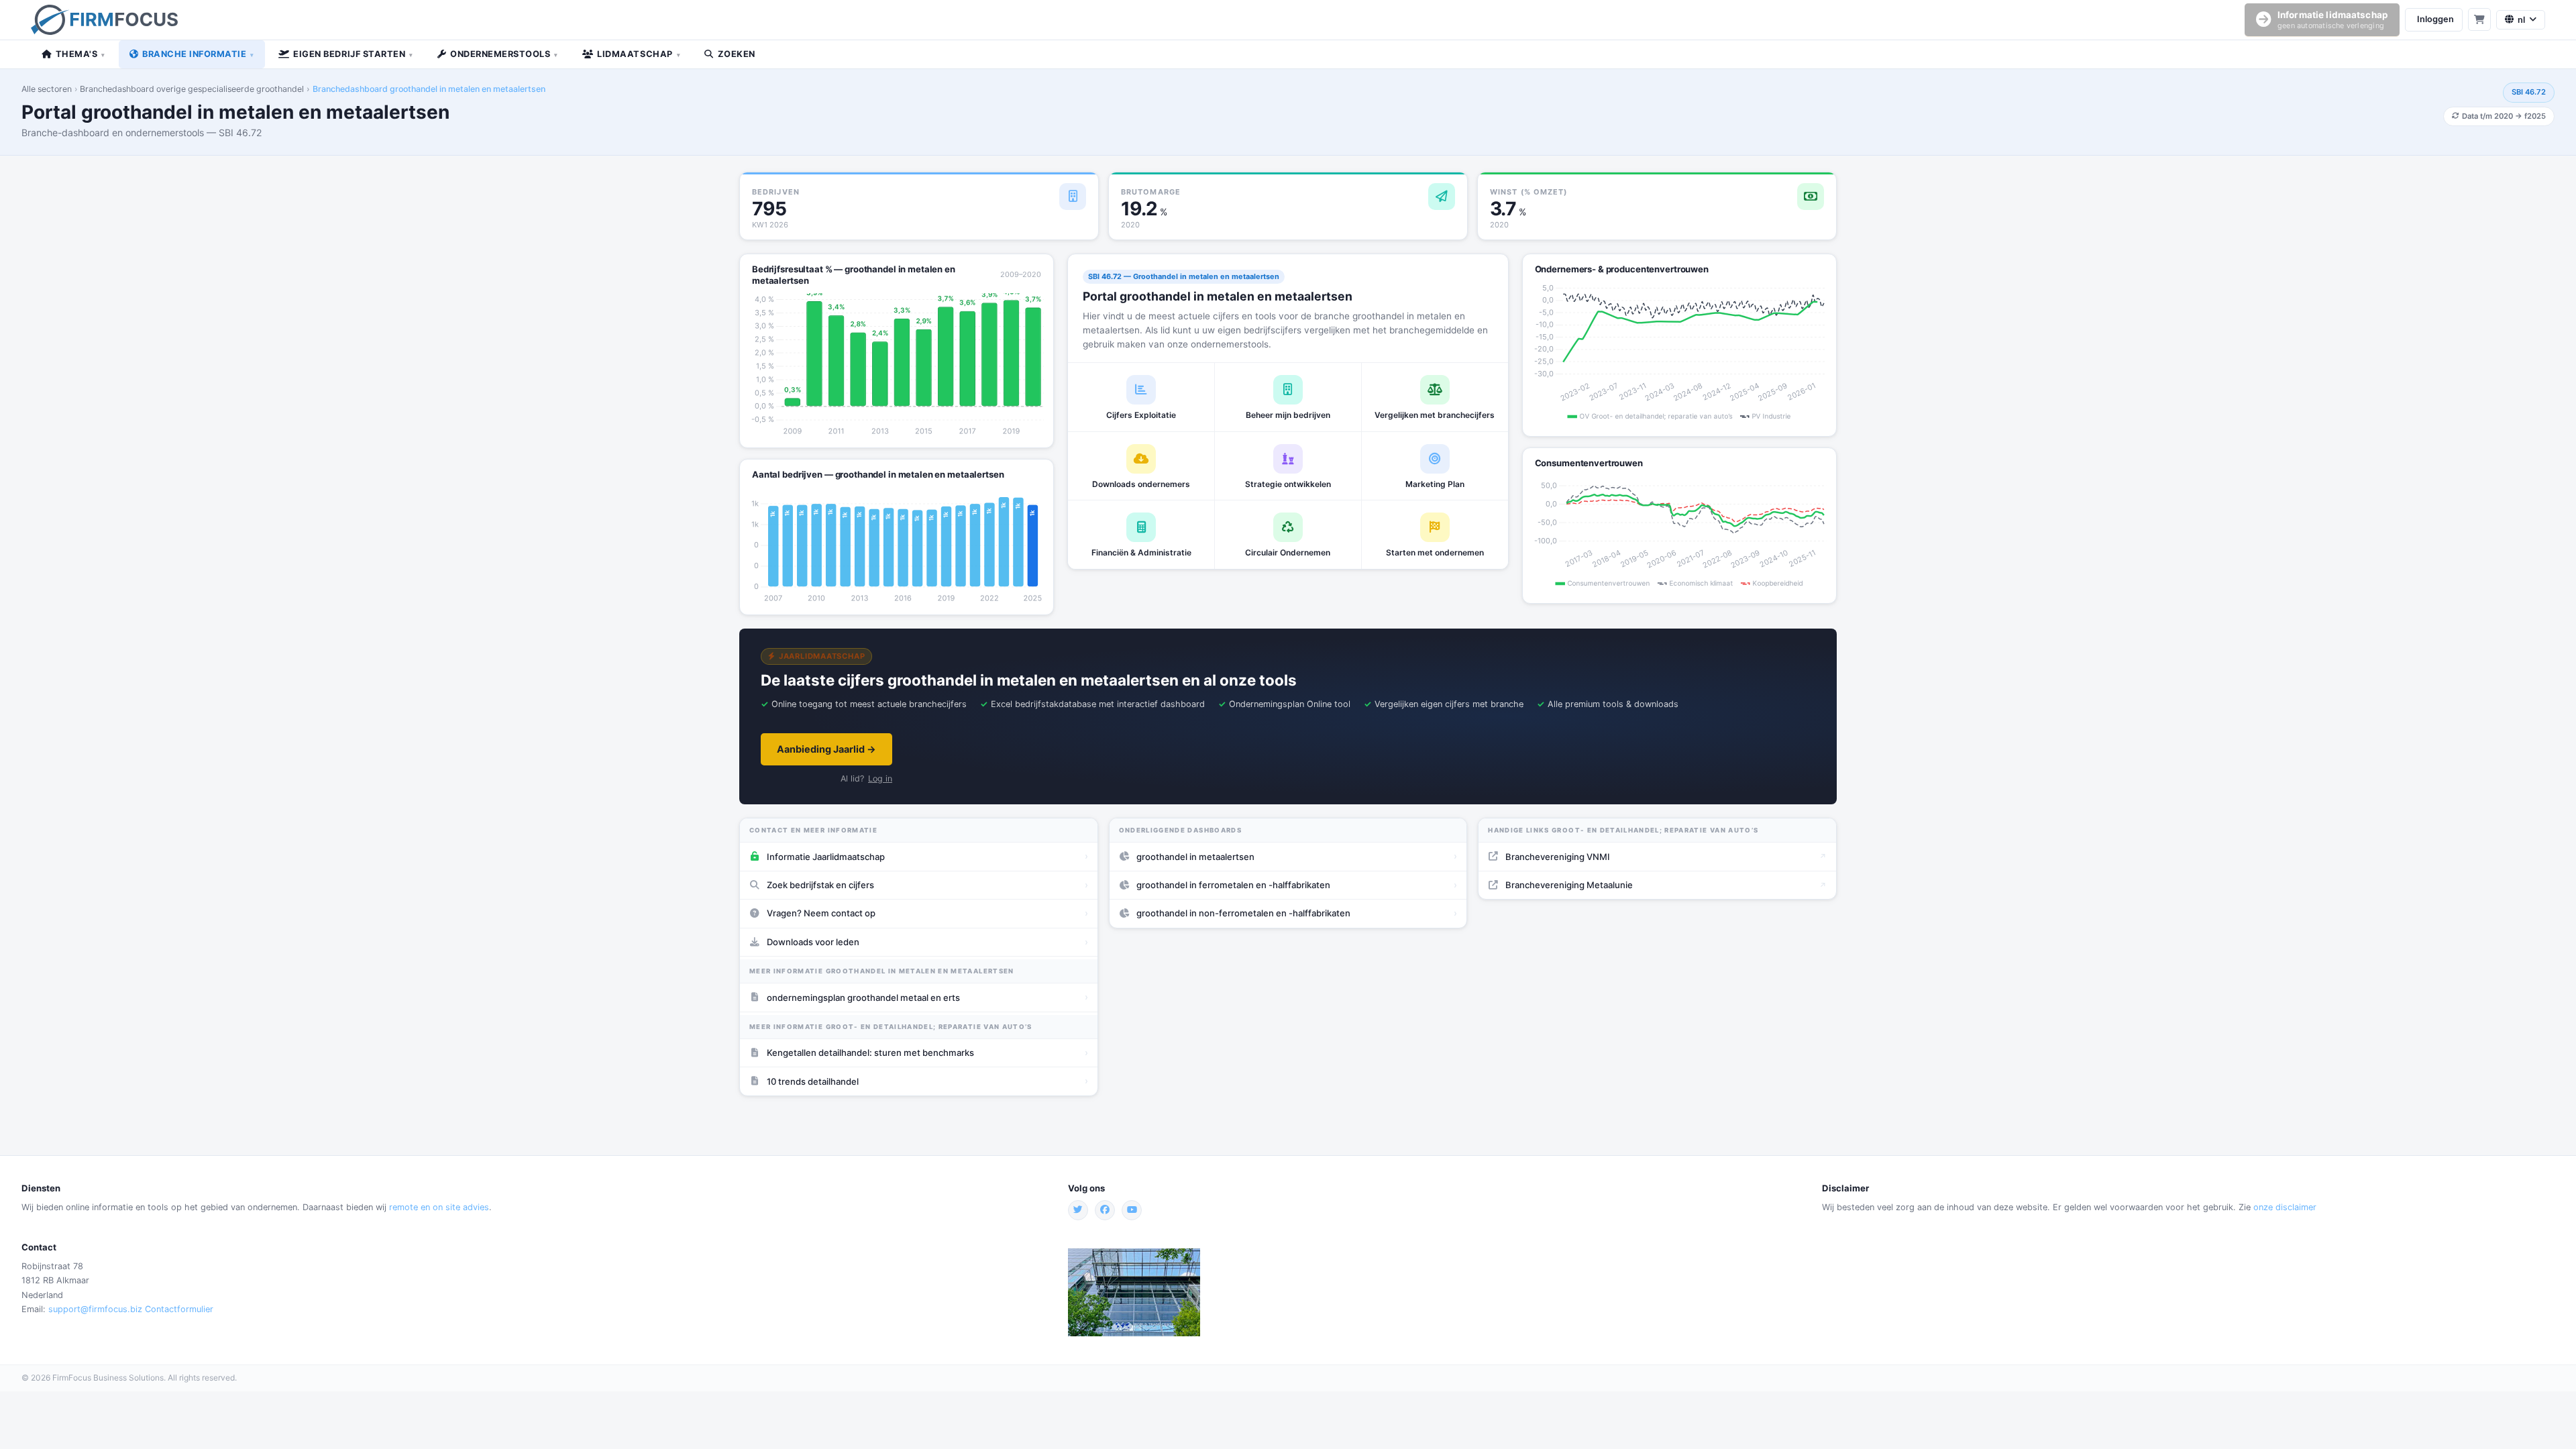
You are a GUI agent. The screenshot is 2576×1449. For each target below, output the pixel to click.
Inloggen (2435, 19)
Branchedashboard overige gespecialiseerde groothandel (192, 89)
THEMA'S (80, 54)
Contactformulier (179, 1309)
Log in (880, 779)
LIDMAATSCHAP (639, 54)
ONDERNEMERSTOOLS (504, 54)
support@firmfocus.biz (95, 1309)
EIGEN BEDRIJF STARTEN (353, 54)
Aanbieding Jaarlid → (826, 749)
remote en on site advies (439, 1207)
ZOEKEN (737, 54)
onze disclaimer (2285, 1207)
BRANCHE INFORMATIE (198, 54)
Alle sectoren (47, 89)
